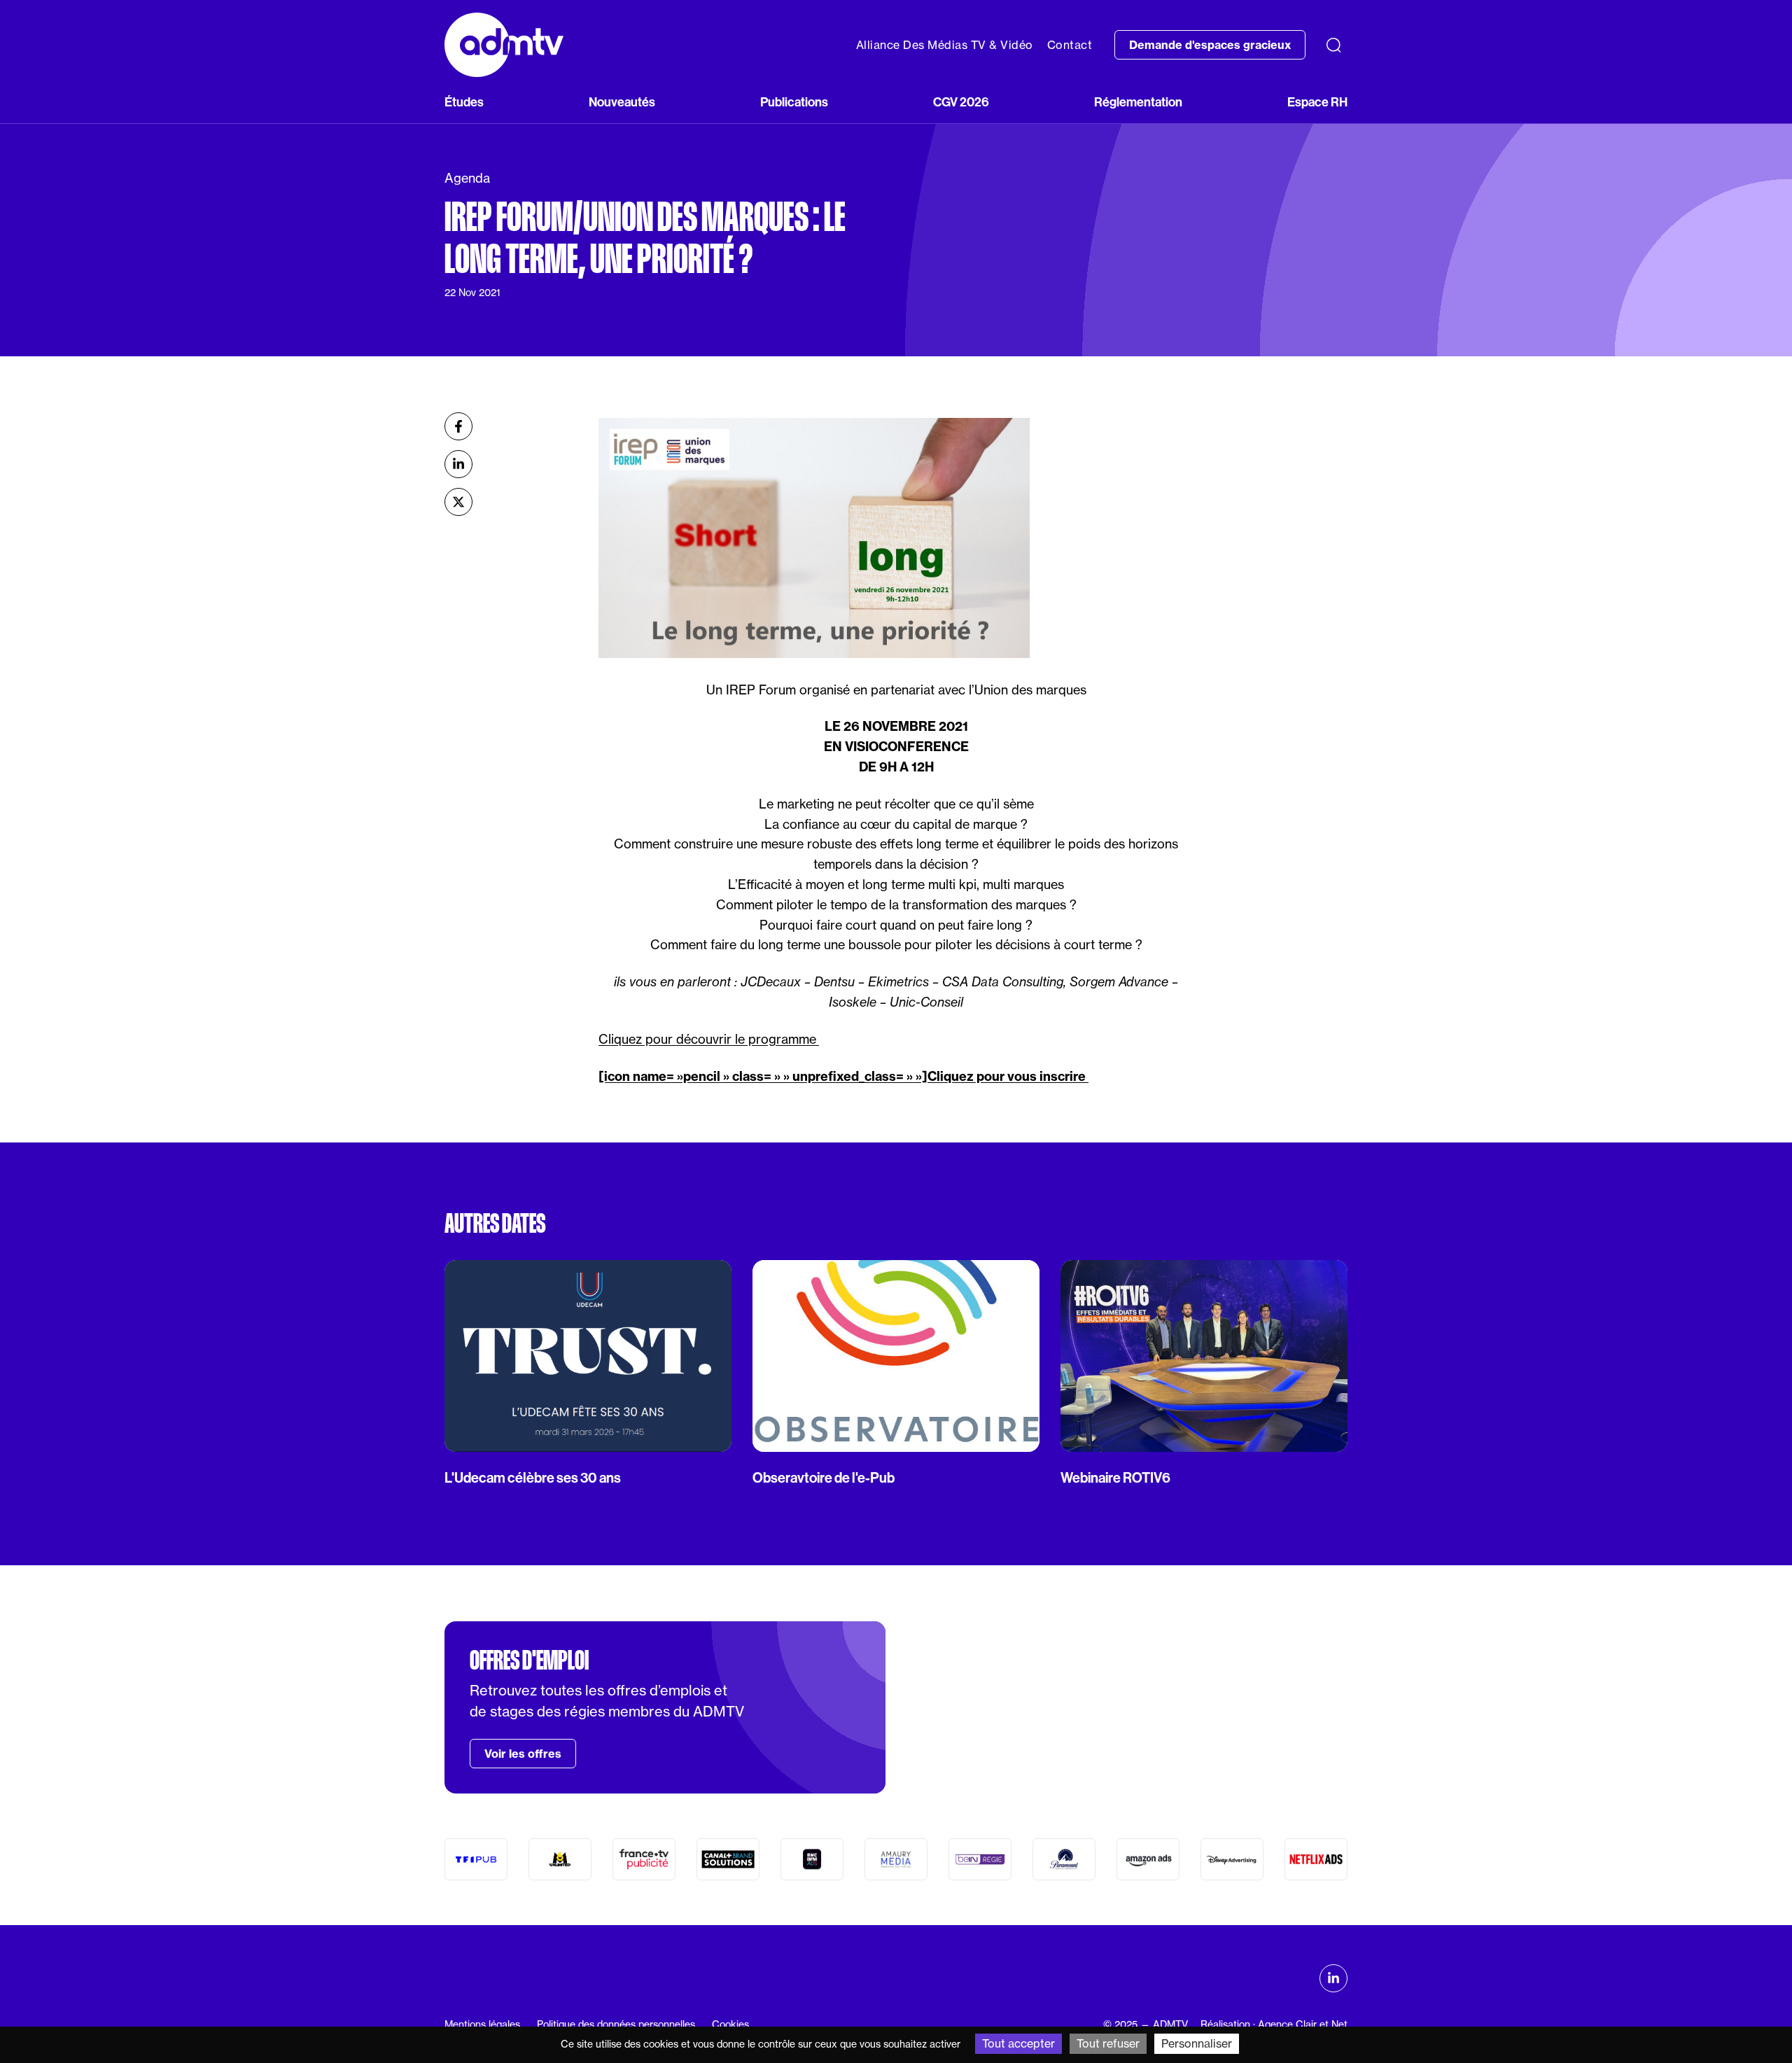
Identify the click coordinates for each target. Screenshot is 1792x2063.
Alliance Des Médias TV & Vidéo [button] (945, 45)
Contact (1070, 45)
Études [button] (464, 102)
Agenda (467, 178)
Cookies (730, 2024)
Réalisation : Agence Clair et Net (1274, 2024)
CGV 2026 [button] (961, 102)
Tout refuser (1108, 2043)
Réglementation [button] (1138, 102)
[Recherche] (1333, 45)
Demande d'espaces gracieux (1210, 45)
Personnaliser (1197, 2043)
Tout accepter (1018, 2043)
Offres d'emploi (529, 1660)
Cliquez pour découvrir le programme (709, 1039)
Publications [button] (794, 102)
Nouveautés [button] (622, 102)
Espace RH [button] (1317, 102)
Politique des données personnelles (616, 2024)
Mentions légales (482, 2024)
